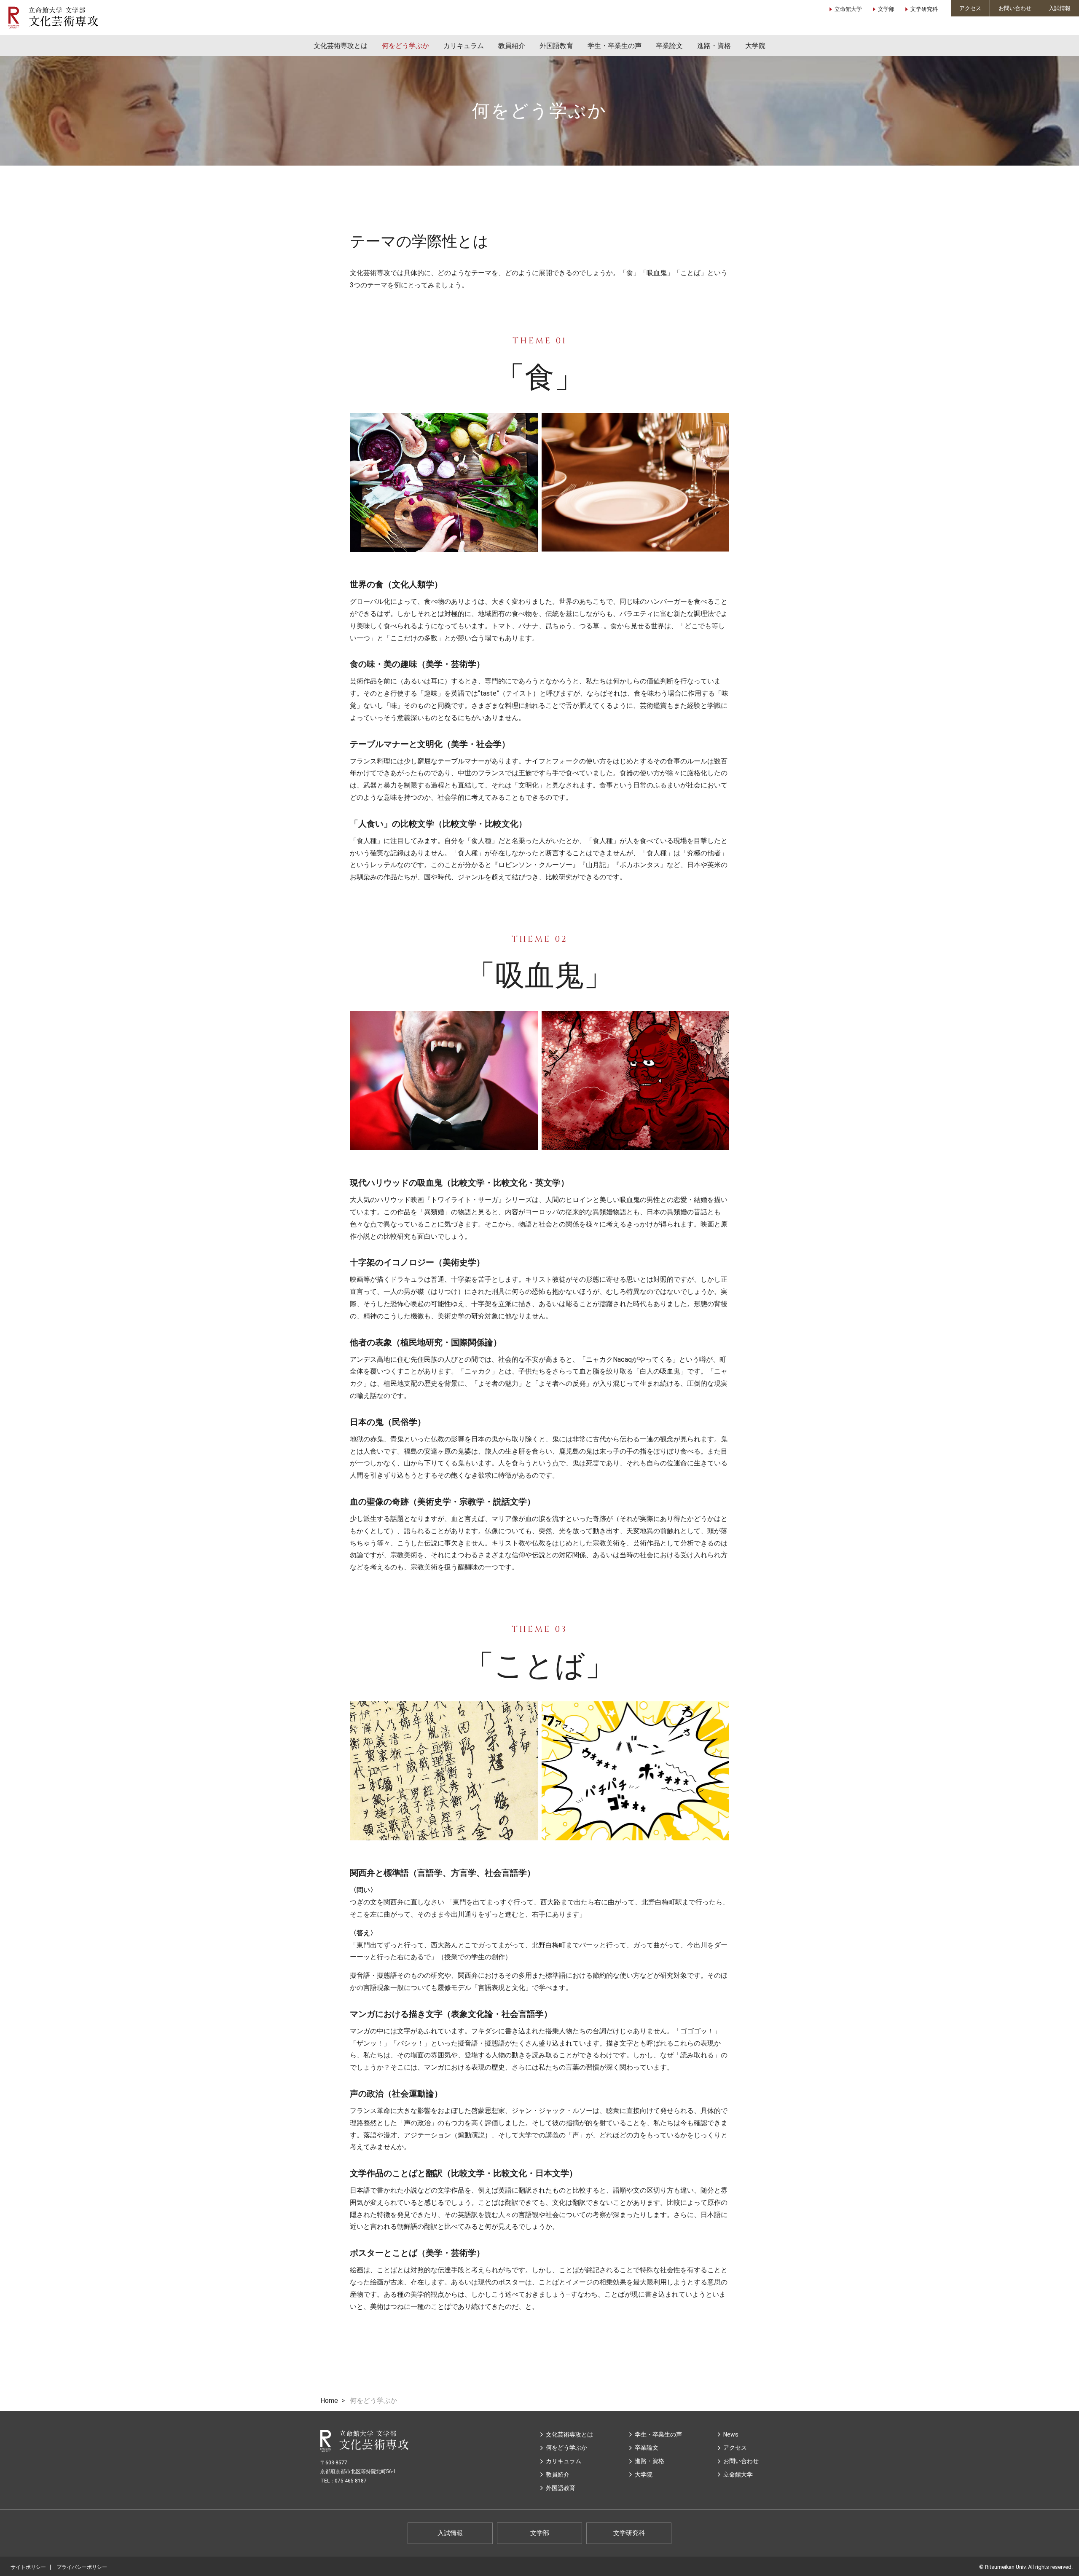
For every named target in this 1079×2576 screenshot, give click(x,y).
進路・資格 (714, 46)
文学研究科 (924, 9)
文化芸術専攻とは (341, 46)
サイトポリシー (28, 2567)
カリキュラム (464, 46)
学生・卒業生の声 (615, 46)
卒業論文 (669, 46)
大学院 (755, 46)
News (731, 2434)
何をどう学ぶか (405, 46)
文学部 (886, 9)
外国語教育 (556, 46)
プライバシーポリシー (82, 2567)
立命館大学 (848, 9)
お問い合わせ (1015, 8)
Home (329, 2401)
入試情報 (1060, 8)
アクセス (970, 8)
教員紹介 (512, 46)
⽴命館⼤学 (738, 2474)
